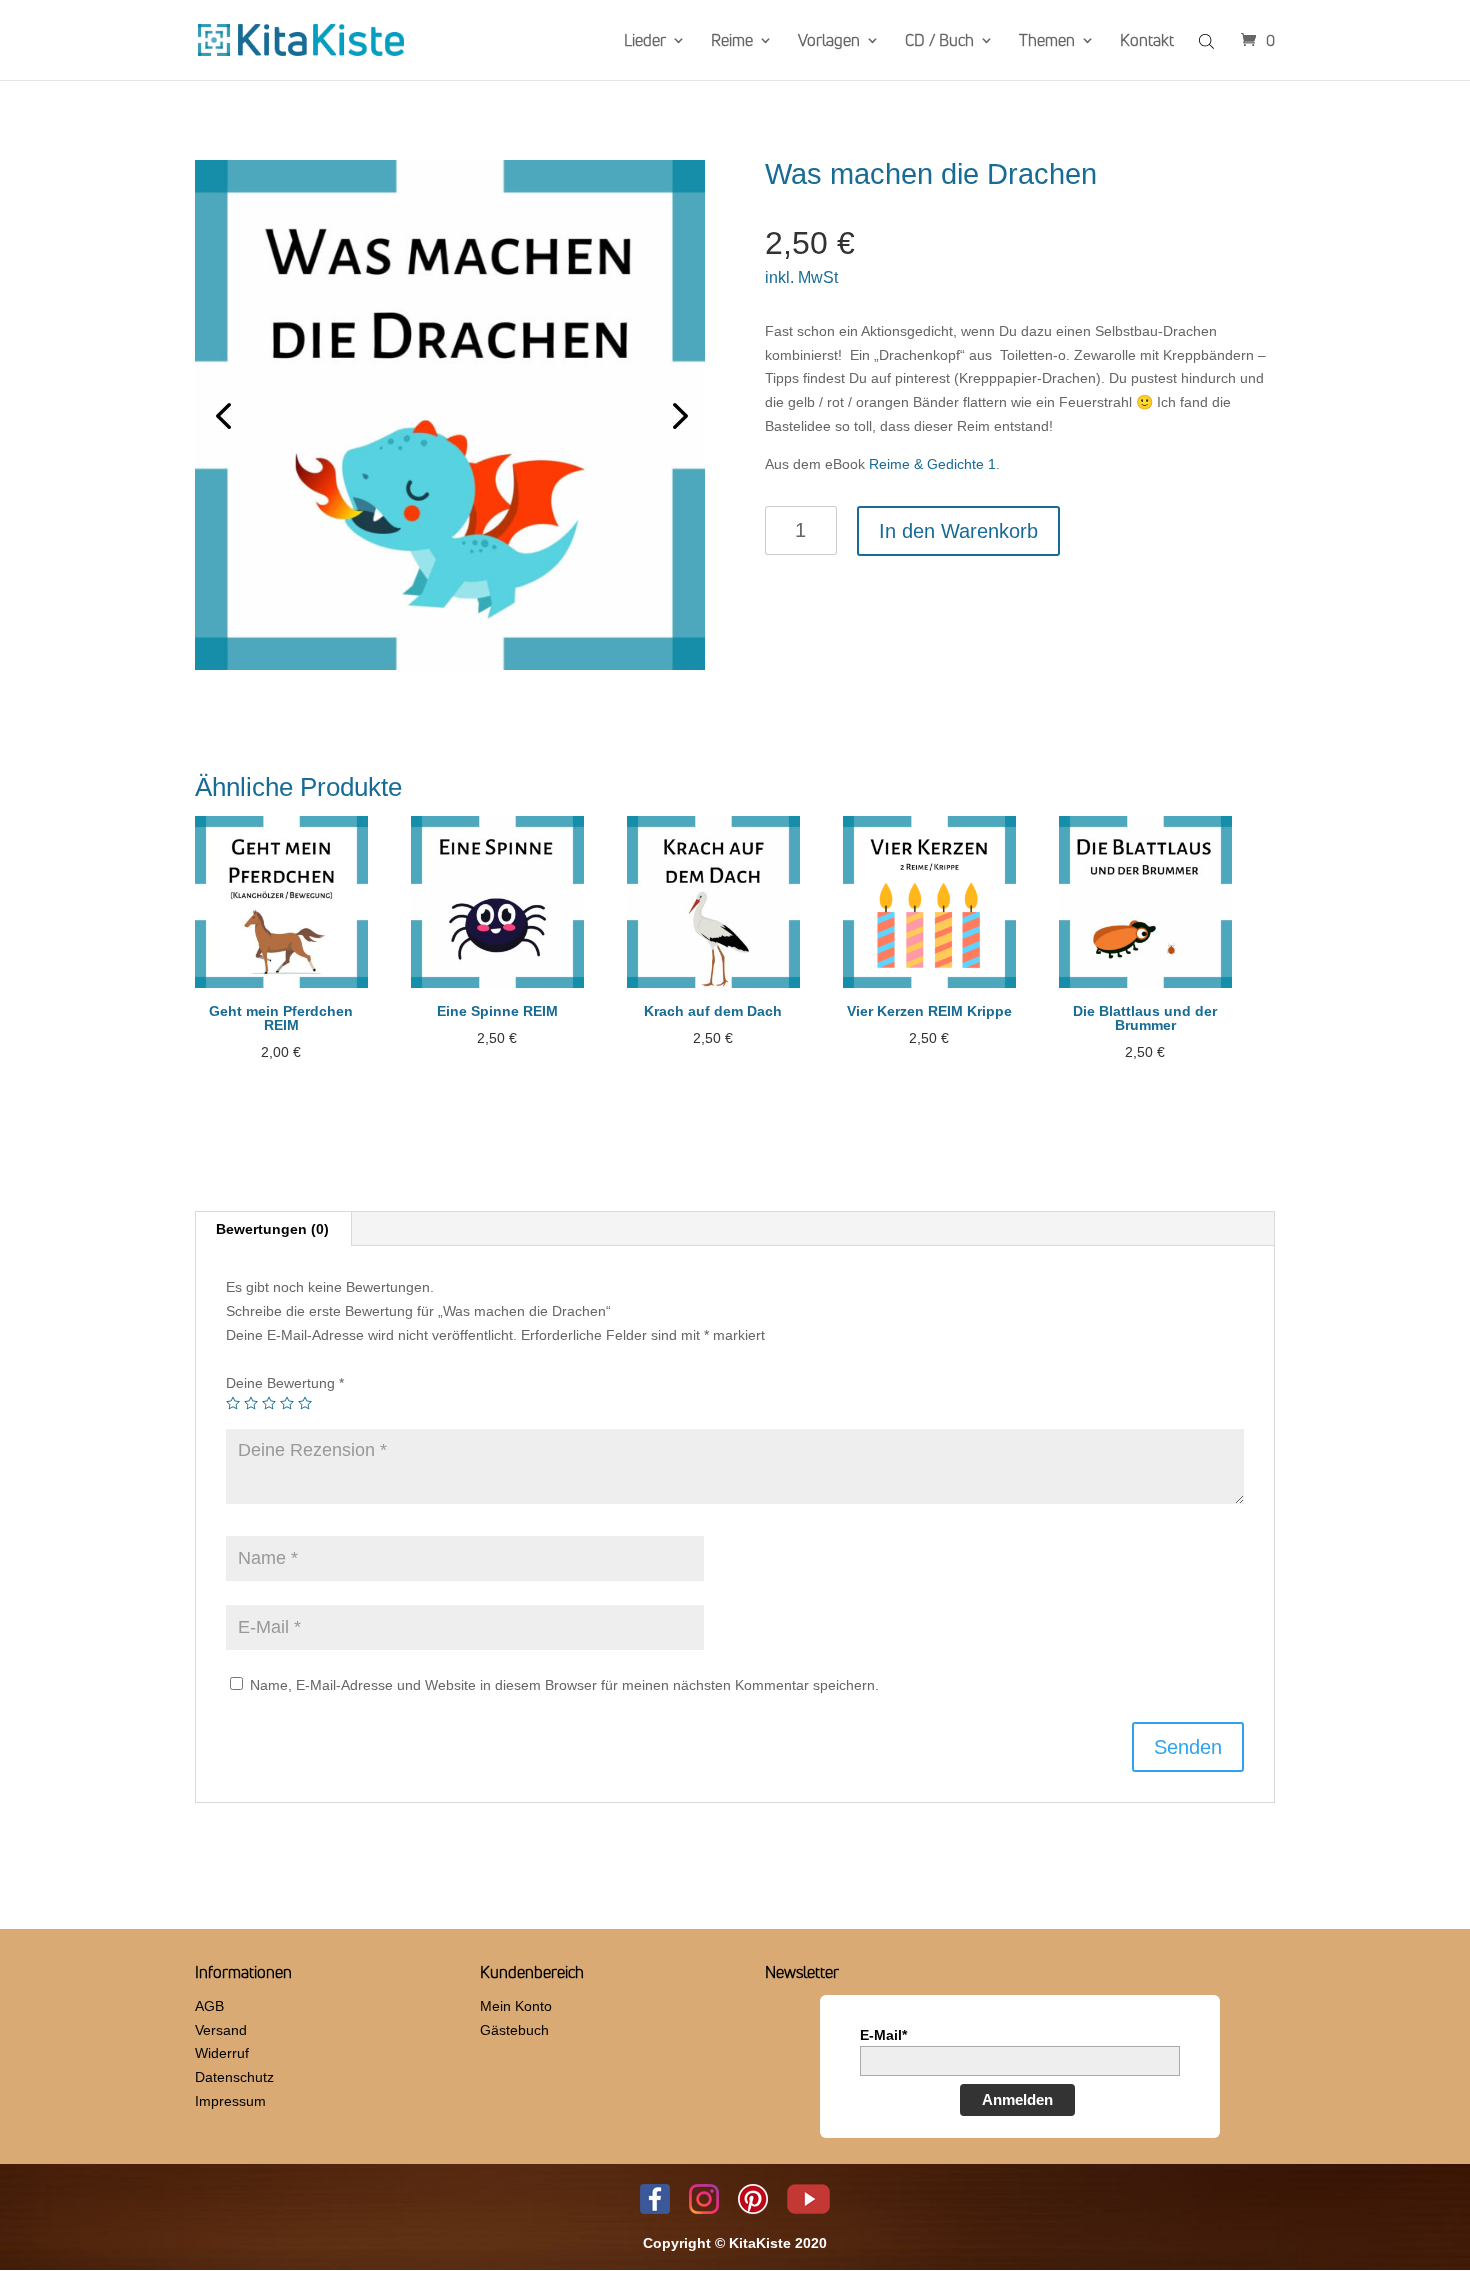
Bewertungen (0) (272, 1229)
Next (675, 415)
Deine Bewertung (285, 1383)
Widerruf (222, 2053)
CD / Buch (939, 42)
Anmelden (1017, 2099)
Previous (225, 415)
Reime (732, 42)
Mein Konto (516, 2006)
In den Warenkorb (958, 531)
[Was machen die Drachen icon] (450, 415)
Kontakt (1147, 42)
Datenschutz (234, 2077)
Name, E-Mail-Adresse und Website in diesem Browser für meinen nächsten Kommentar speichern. (564, 1685)
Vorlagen (829, 42)
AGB (209, 2006)
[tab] (273, 1229)
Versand (221, 2030)
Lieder (645, 42)
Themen (1047, 42)
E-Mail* (883, 2035)
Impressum (230, 2101)
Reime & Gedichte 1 (932, 464)
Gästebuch (514, 2030)
